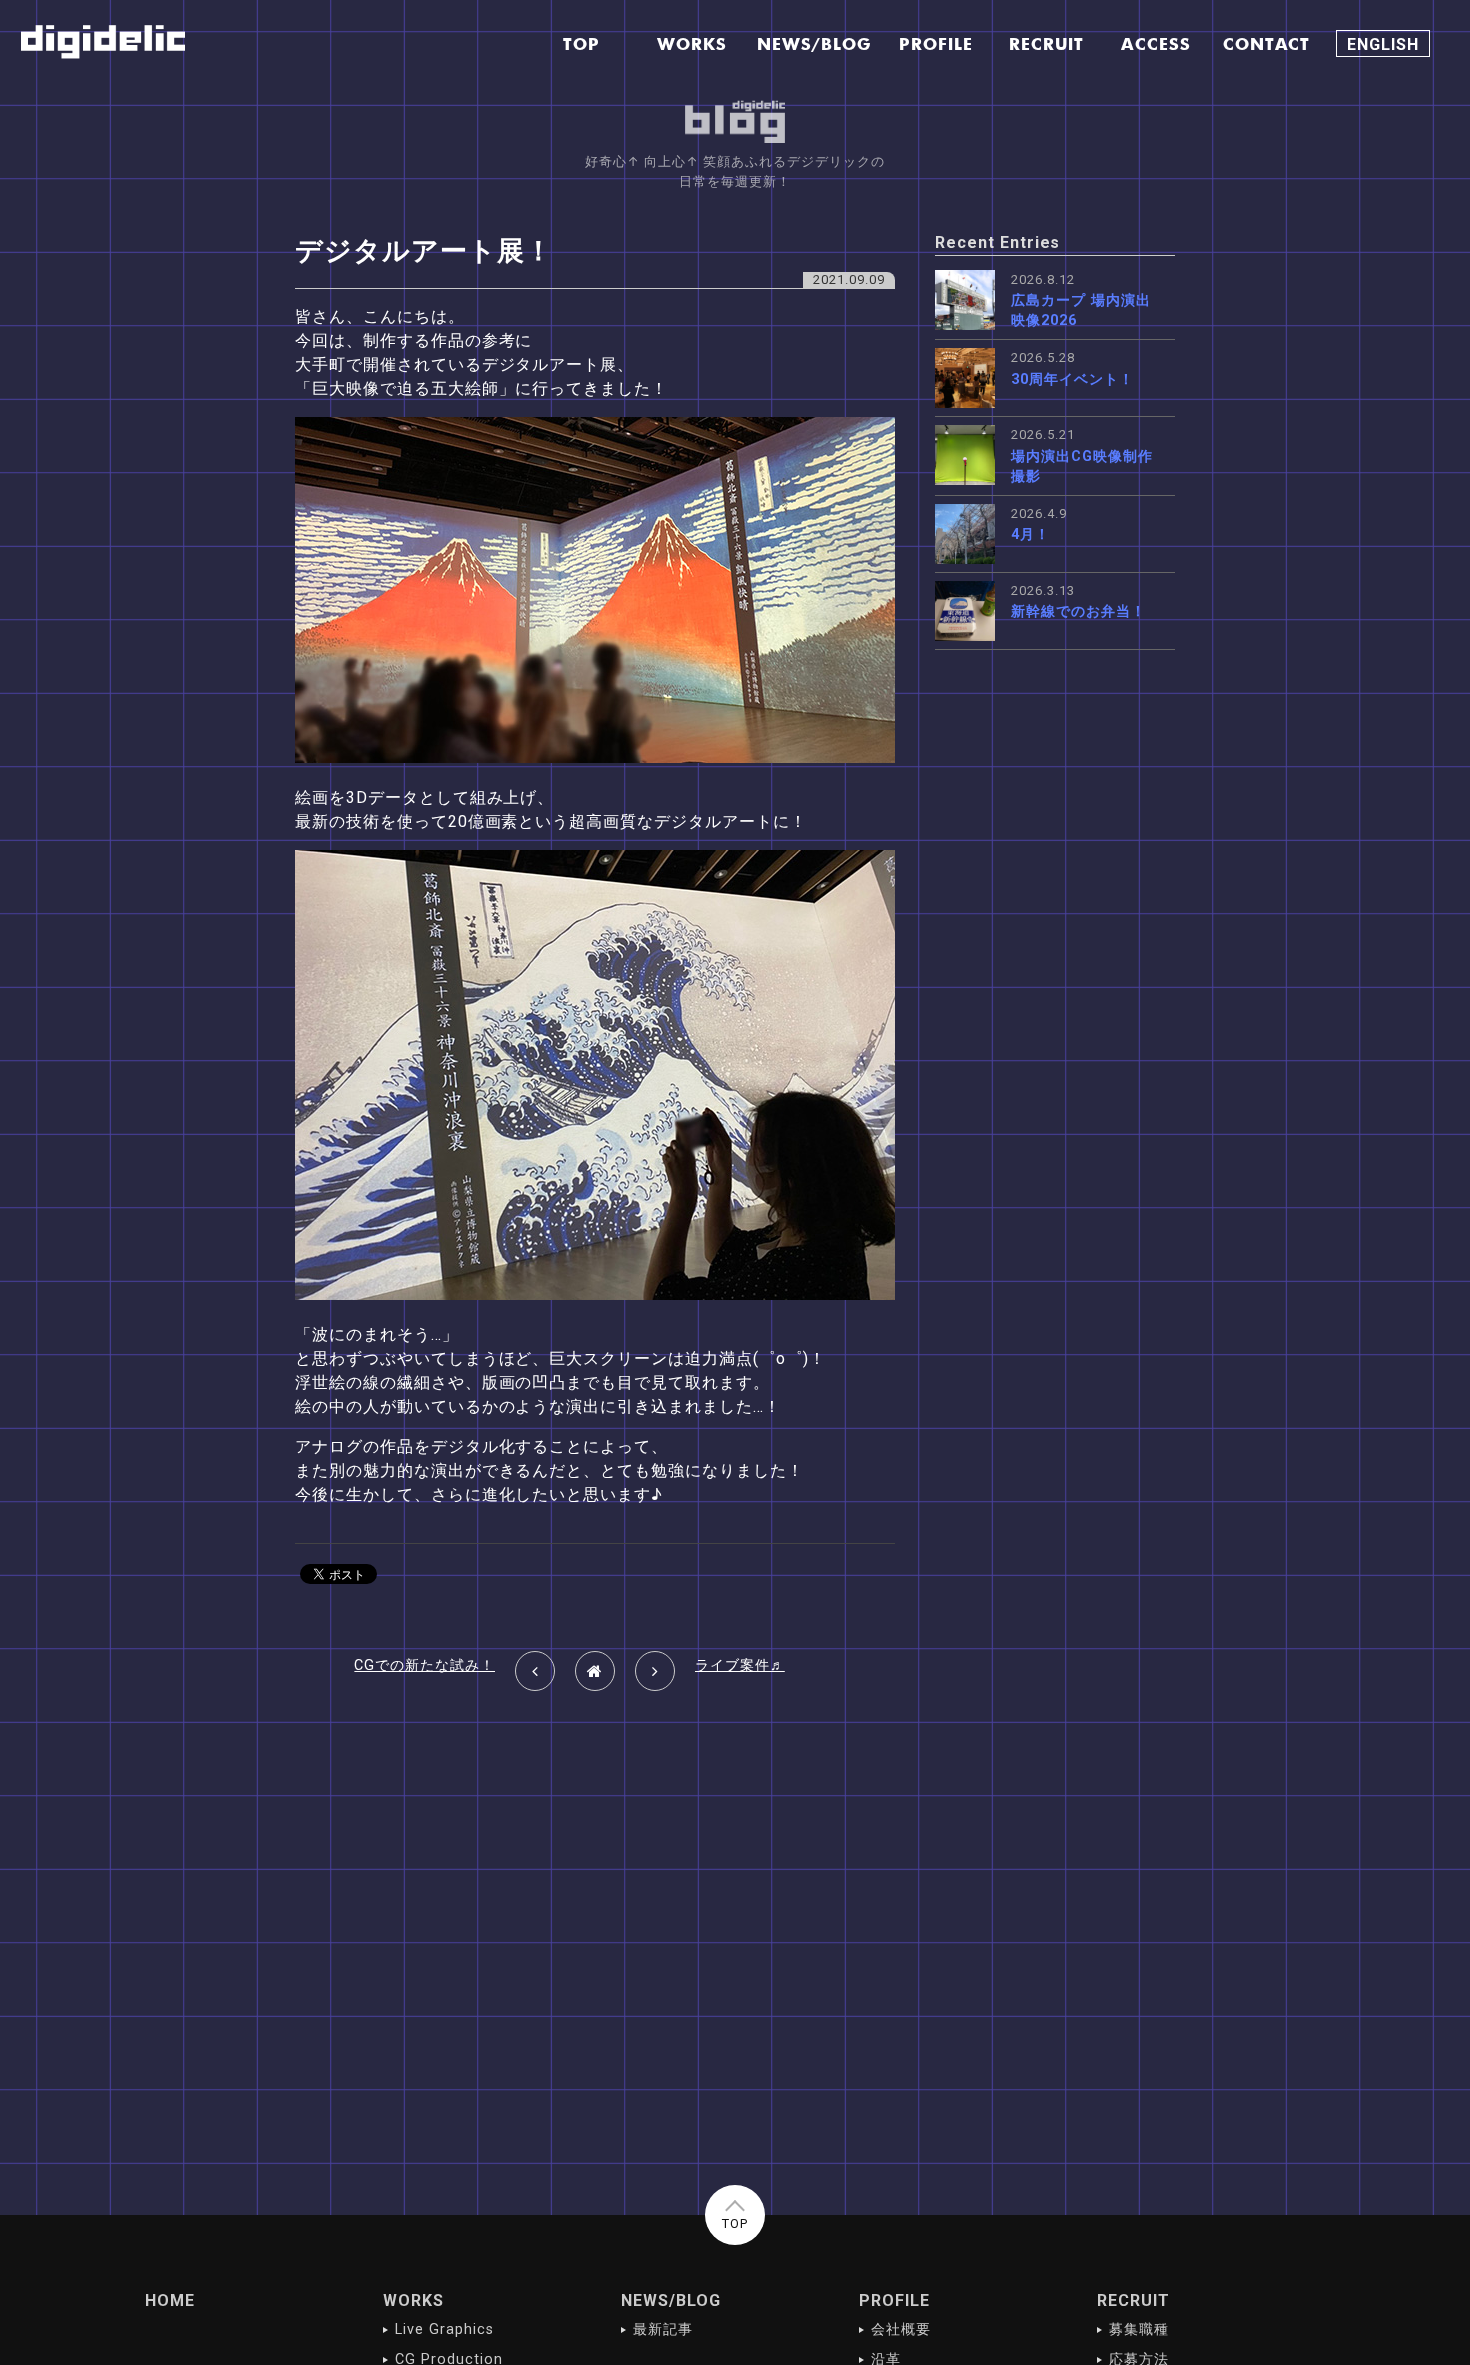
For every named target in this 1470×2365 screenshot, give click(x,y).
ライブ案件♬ (740, 1665)
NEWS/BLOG (671, 2300)
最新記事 (663, 2329)
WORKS (413, 2300)
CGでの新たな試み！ (424, 1665)
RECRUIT (1133, 2300)
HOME (170, 2300)
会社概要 (901, 2329)
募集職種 (1139, 2329)
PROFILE (894, 2300)
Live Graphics (444, 2329)
